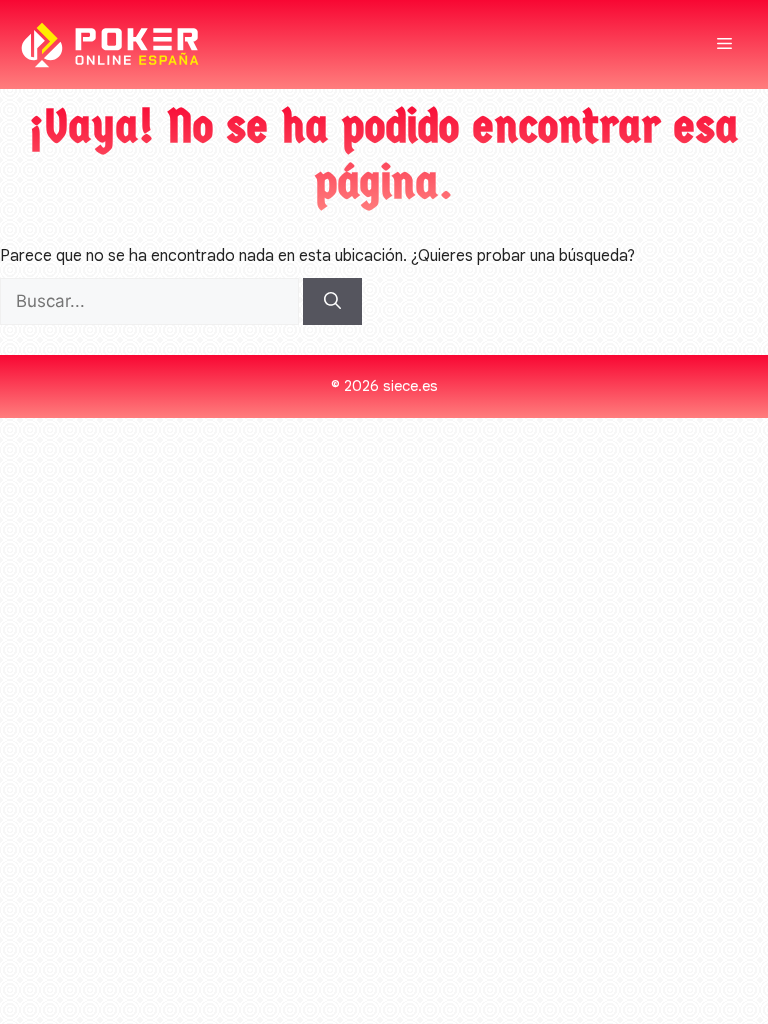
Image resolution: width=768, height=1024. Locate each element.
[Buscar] (332, 302)
